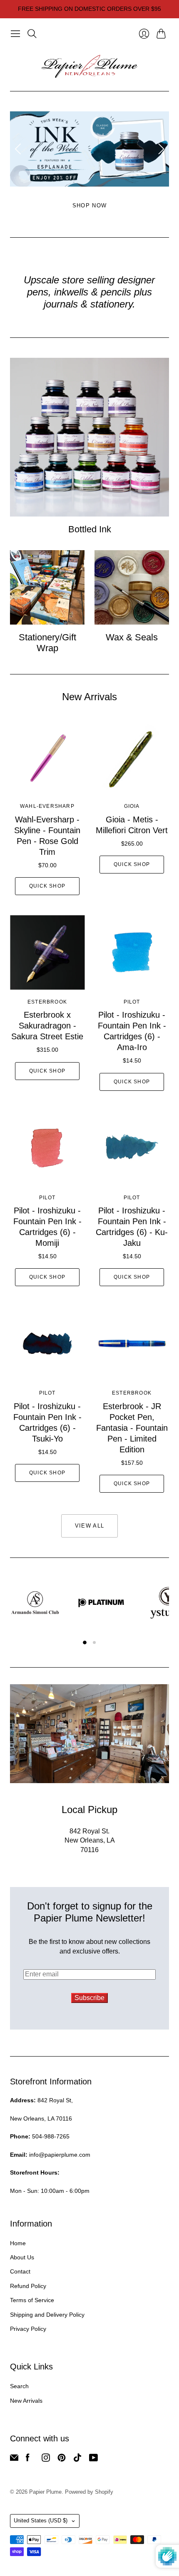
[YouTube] (93, 2459)
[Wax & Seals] (132, 587)
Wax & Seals (132, 637)
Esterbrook (47, 1002)
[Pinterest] (62, 2459)
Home (18, 2243)
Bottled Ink (90, 529)
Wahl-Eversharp (47, 806)
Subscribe (89, 1998)
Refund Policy (28, 2286)
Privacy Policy (28, 2329)
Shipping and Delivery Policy (47, 2315)
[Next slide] (160, 149)
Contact (20, 2271)
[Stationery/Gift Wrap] (47, 587)
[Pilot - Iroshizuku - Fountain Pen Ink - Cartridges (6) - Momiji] (47, 1148)
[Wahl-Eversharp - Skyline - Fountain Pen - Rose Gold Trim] (47, 757)
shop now (89, 205)
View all (89, 1526)
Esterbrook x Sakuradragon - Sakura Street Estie (47, 1026)
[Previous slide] (19, 149)
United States (41, 2521)
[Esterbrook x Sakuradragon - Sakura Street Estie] (47, 952)
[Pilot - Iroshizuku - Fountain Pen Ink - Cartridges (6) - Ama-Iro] (132, 952)
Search (19, 2386)
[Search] (32, 34)
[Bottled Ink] (89, 437)
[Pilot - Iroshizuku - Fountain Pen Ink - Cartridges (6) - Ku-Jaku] (132, 1148)
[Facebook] (28, 2459)
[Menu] (15, 34)
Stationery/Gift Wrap (47, 643)
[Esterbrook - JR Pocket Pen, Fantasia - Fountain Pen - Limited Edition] (132, 1343)
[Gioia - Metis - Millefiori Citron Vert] (132, 757)
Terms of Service (32, 2300)
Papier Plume (45, 2492)
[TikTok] (77, 2459)
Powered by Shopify (89, 2492)
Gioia (132, 806)
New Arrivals (26, 2401)
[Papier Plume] (89, 66)
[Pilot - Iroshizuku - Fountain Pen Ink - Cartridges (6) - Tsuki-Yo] (47, 1343)
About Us (22, 2257)
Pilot (132, 1002)
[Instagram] (46, 2459)
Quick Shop (47, 886)
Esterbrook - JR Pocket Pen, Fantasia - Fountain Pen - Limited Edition (132, 1428)
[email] (14, 2459)
